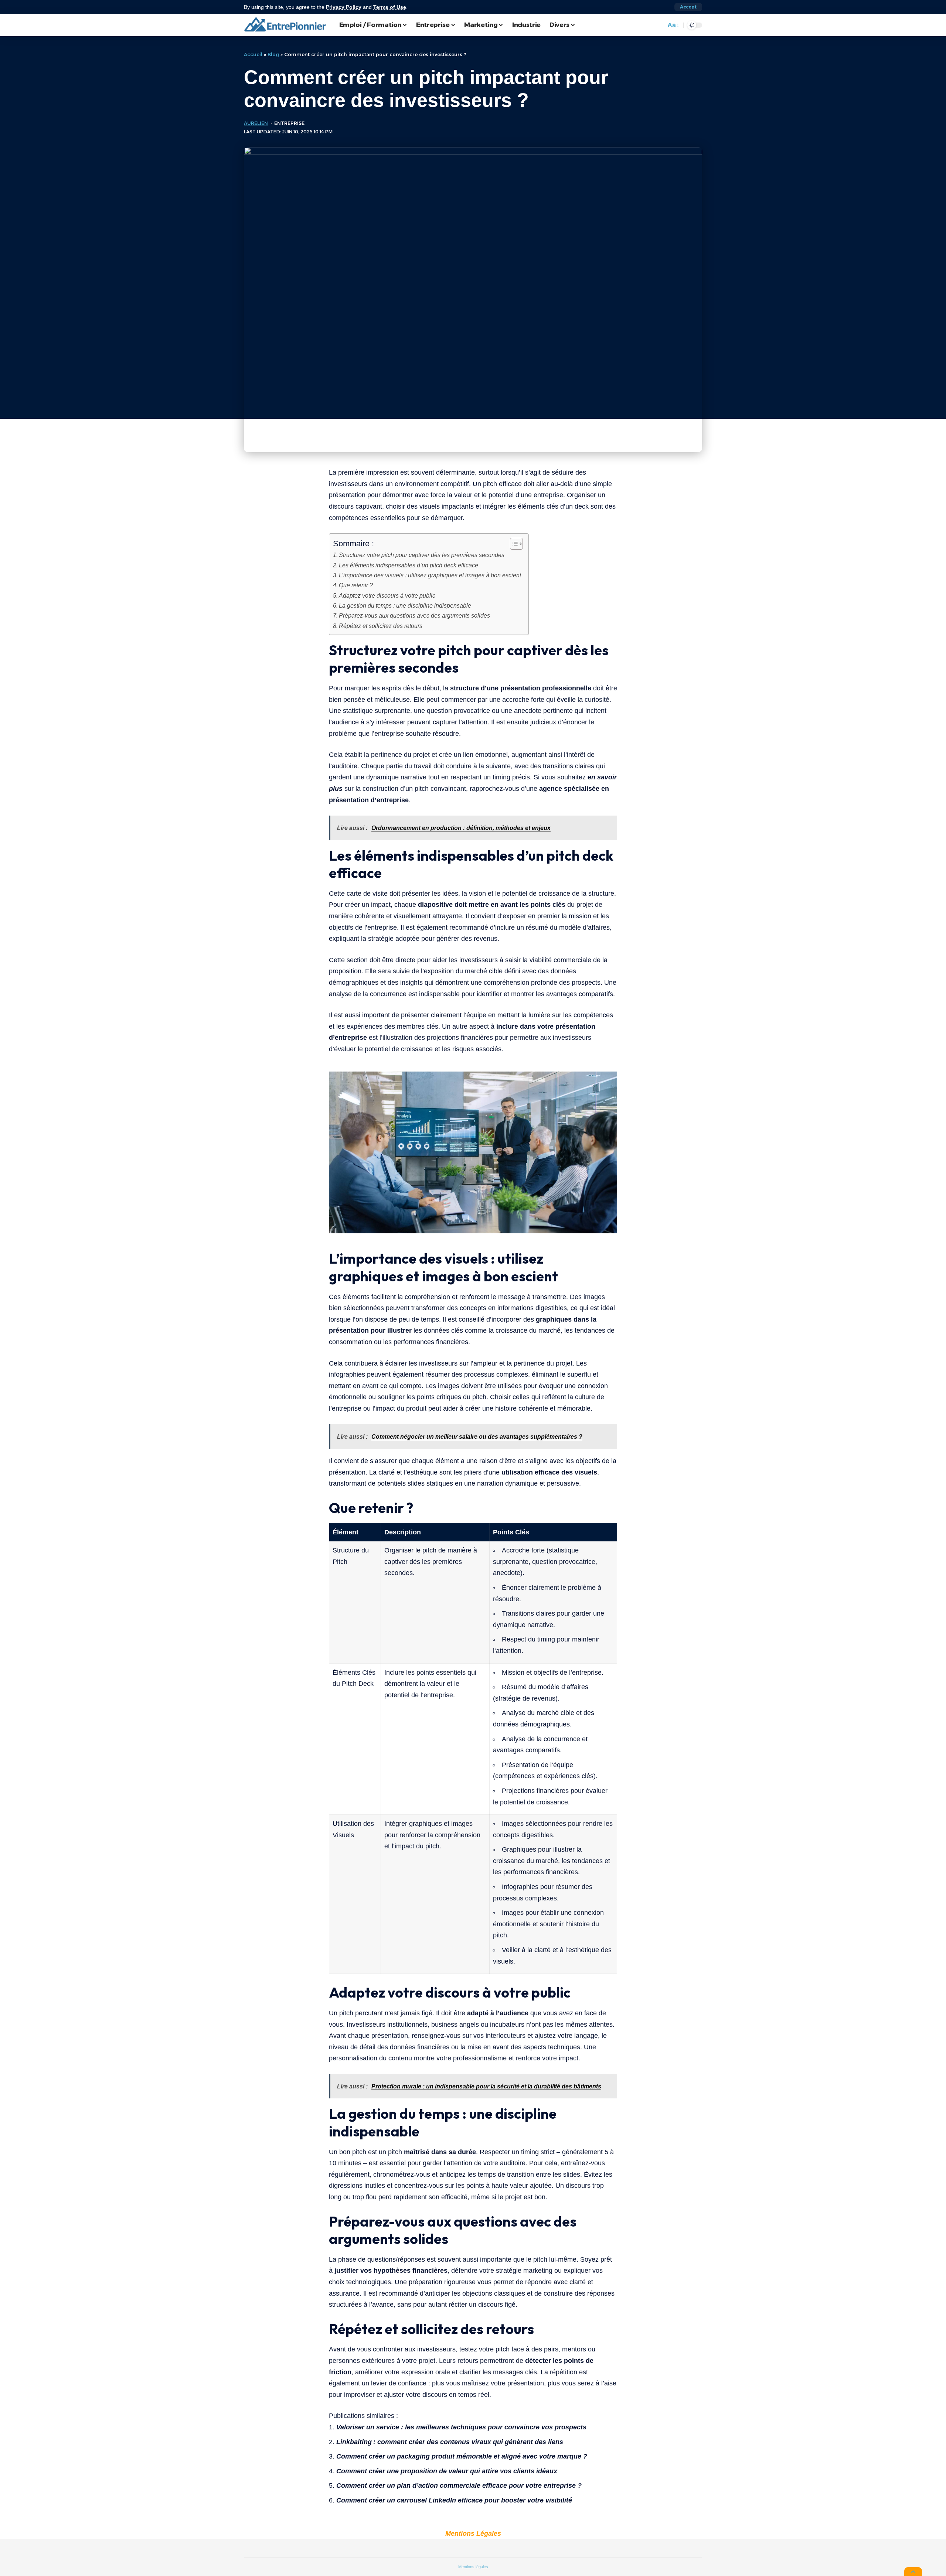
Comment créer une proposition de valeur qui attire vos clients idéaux (447, 2471)
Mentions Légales (473, 2534)
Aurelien (256, 123)
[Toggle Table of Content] (513, 544)
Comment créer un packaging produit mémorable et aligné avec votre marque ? (462, 2456)
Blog (273, 54)
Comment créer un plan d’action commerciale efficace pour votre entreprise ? (459, 2486)
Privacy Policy (344, 7)
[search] (658, 25)
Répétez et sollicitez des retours (381, 626)
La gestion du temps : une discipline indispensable (405, 605)
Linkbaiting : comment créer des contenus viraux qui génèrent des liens (450, 2442)
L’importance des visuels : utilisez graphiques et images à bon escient (430, 575)
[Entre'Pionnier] (286, 25)
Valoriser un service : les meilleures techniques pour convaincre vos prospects (461, 2427)
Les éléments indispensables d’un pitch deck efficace (409, 565)
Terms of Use (390, 7)
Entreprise (289, 123)
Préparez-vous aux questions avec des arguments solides (414, 615)
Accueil (253, 54)
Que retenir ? (356, 585)
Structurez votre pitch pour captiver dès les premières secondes (422, 555)
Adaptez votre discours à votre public (387, 595)
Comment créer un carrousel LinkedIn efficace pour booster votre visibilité (454, 2500)
